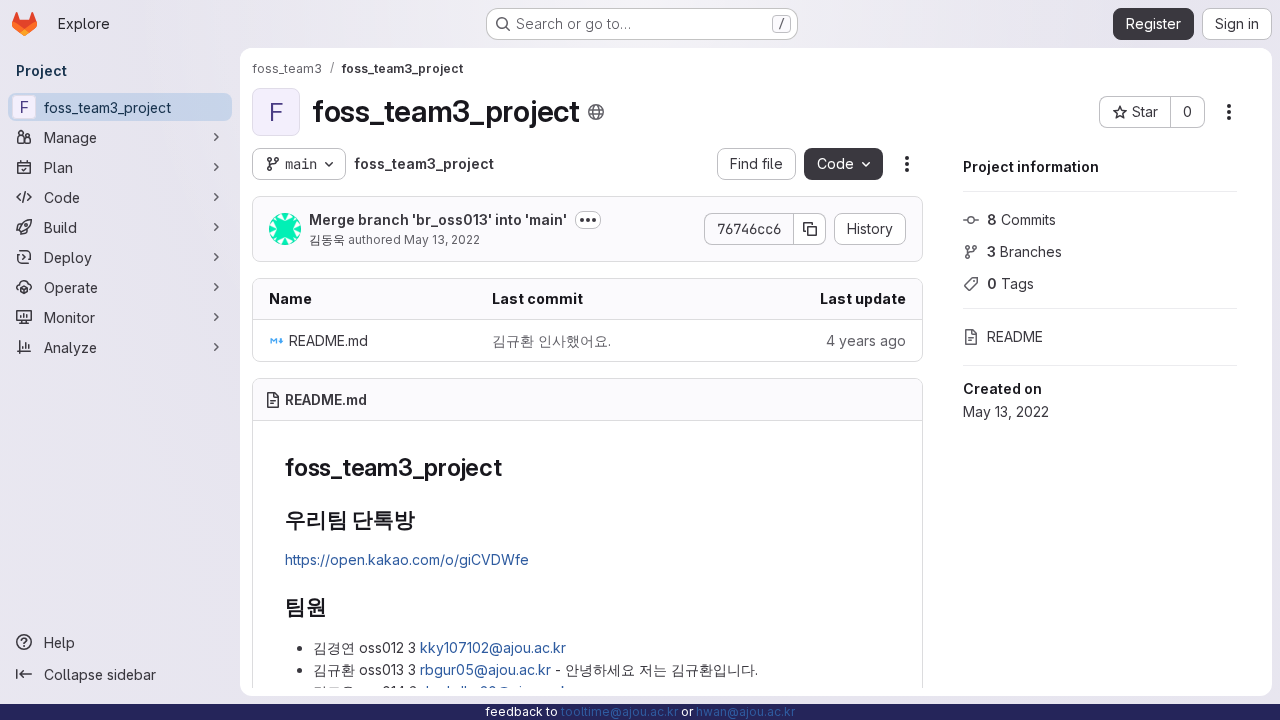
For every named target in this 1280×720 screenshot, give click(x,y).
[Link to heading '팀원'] (338, 606)
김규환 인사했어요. (551, 340)
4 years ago (866, 340)
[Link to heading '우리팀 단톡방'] (426, 519)
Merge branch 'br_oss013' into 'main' (438, 219)
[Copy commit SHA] (810, 229)
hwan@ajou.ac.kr (745, 711)
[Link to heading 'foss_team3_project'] (515, 467)
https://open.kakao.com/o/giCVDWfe (407, 559)
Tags (1010, 283)
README (1015, 336)
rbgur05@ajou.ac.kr (485, 669)
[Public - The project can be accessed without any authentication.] (596, 112)
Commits (1021, 219)
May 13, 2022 (442, 239)
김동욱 (327, 239)
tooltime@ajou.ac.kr (619, 711)
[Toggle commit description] (588, 220)
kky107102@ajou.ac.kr (493, 647)
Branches (1024, 251)
